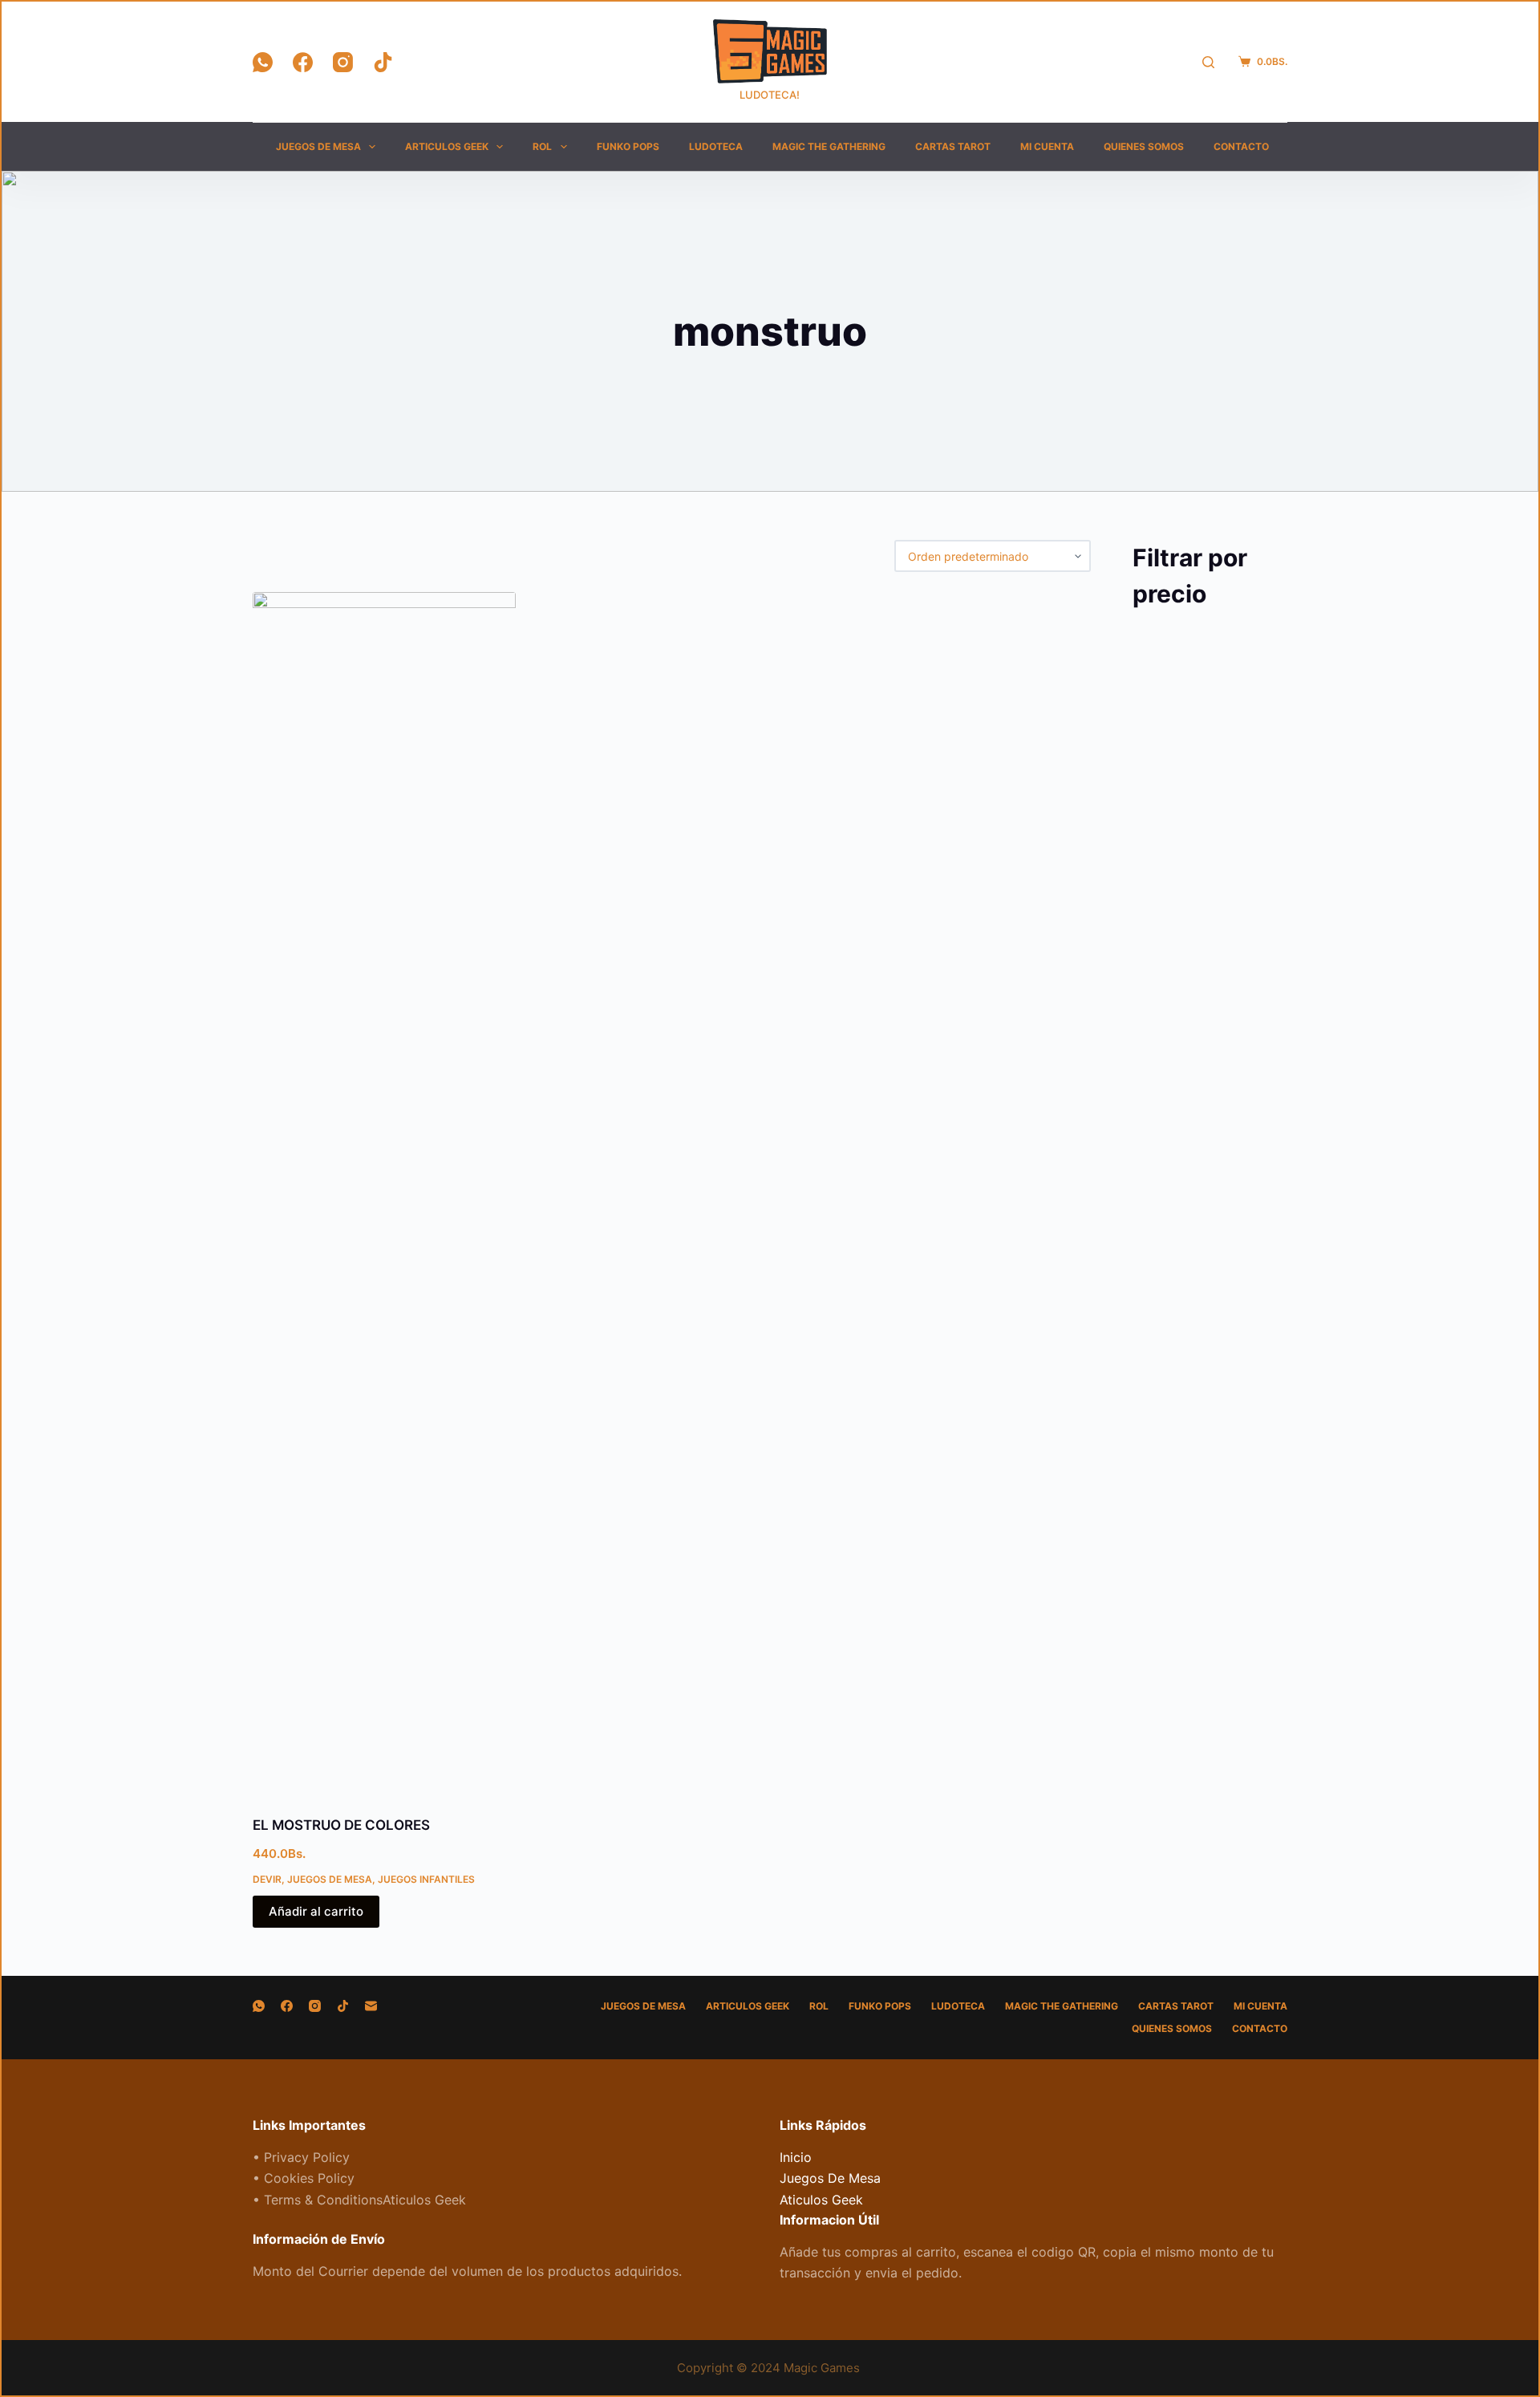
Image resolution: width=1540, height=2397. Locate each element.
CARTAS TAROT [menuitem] (953, 146)
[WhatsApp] (263, 62)
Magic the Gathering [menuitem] (829, 146)
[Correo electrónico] (371, 2006)
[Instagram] (343, 62)
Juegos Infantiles (426, 1879)
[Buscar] (1208, 62)
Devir (267, 1879)
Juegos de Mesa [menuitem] (318, 146)
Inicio (796, 2157)
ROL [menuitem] (542, 146)
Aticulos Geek (821, 2200)
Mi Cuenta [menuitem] (1047, 146)
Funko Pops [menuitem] (628, 146)
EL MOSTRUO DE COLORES (341, 1825)
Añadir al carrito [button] (316, 1911)
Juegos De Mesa (330, 1879)
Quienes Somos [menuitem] (1144, 146)
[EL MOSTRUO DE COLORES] (384, 1194)
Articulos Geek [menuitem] (447, 146)
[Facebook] (303, 62)
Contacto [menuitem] (1241, 146)
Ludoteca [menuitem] (716, 146)
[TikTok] (383, 62)
